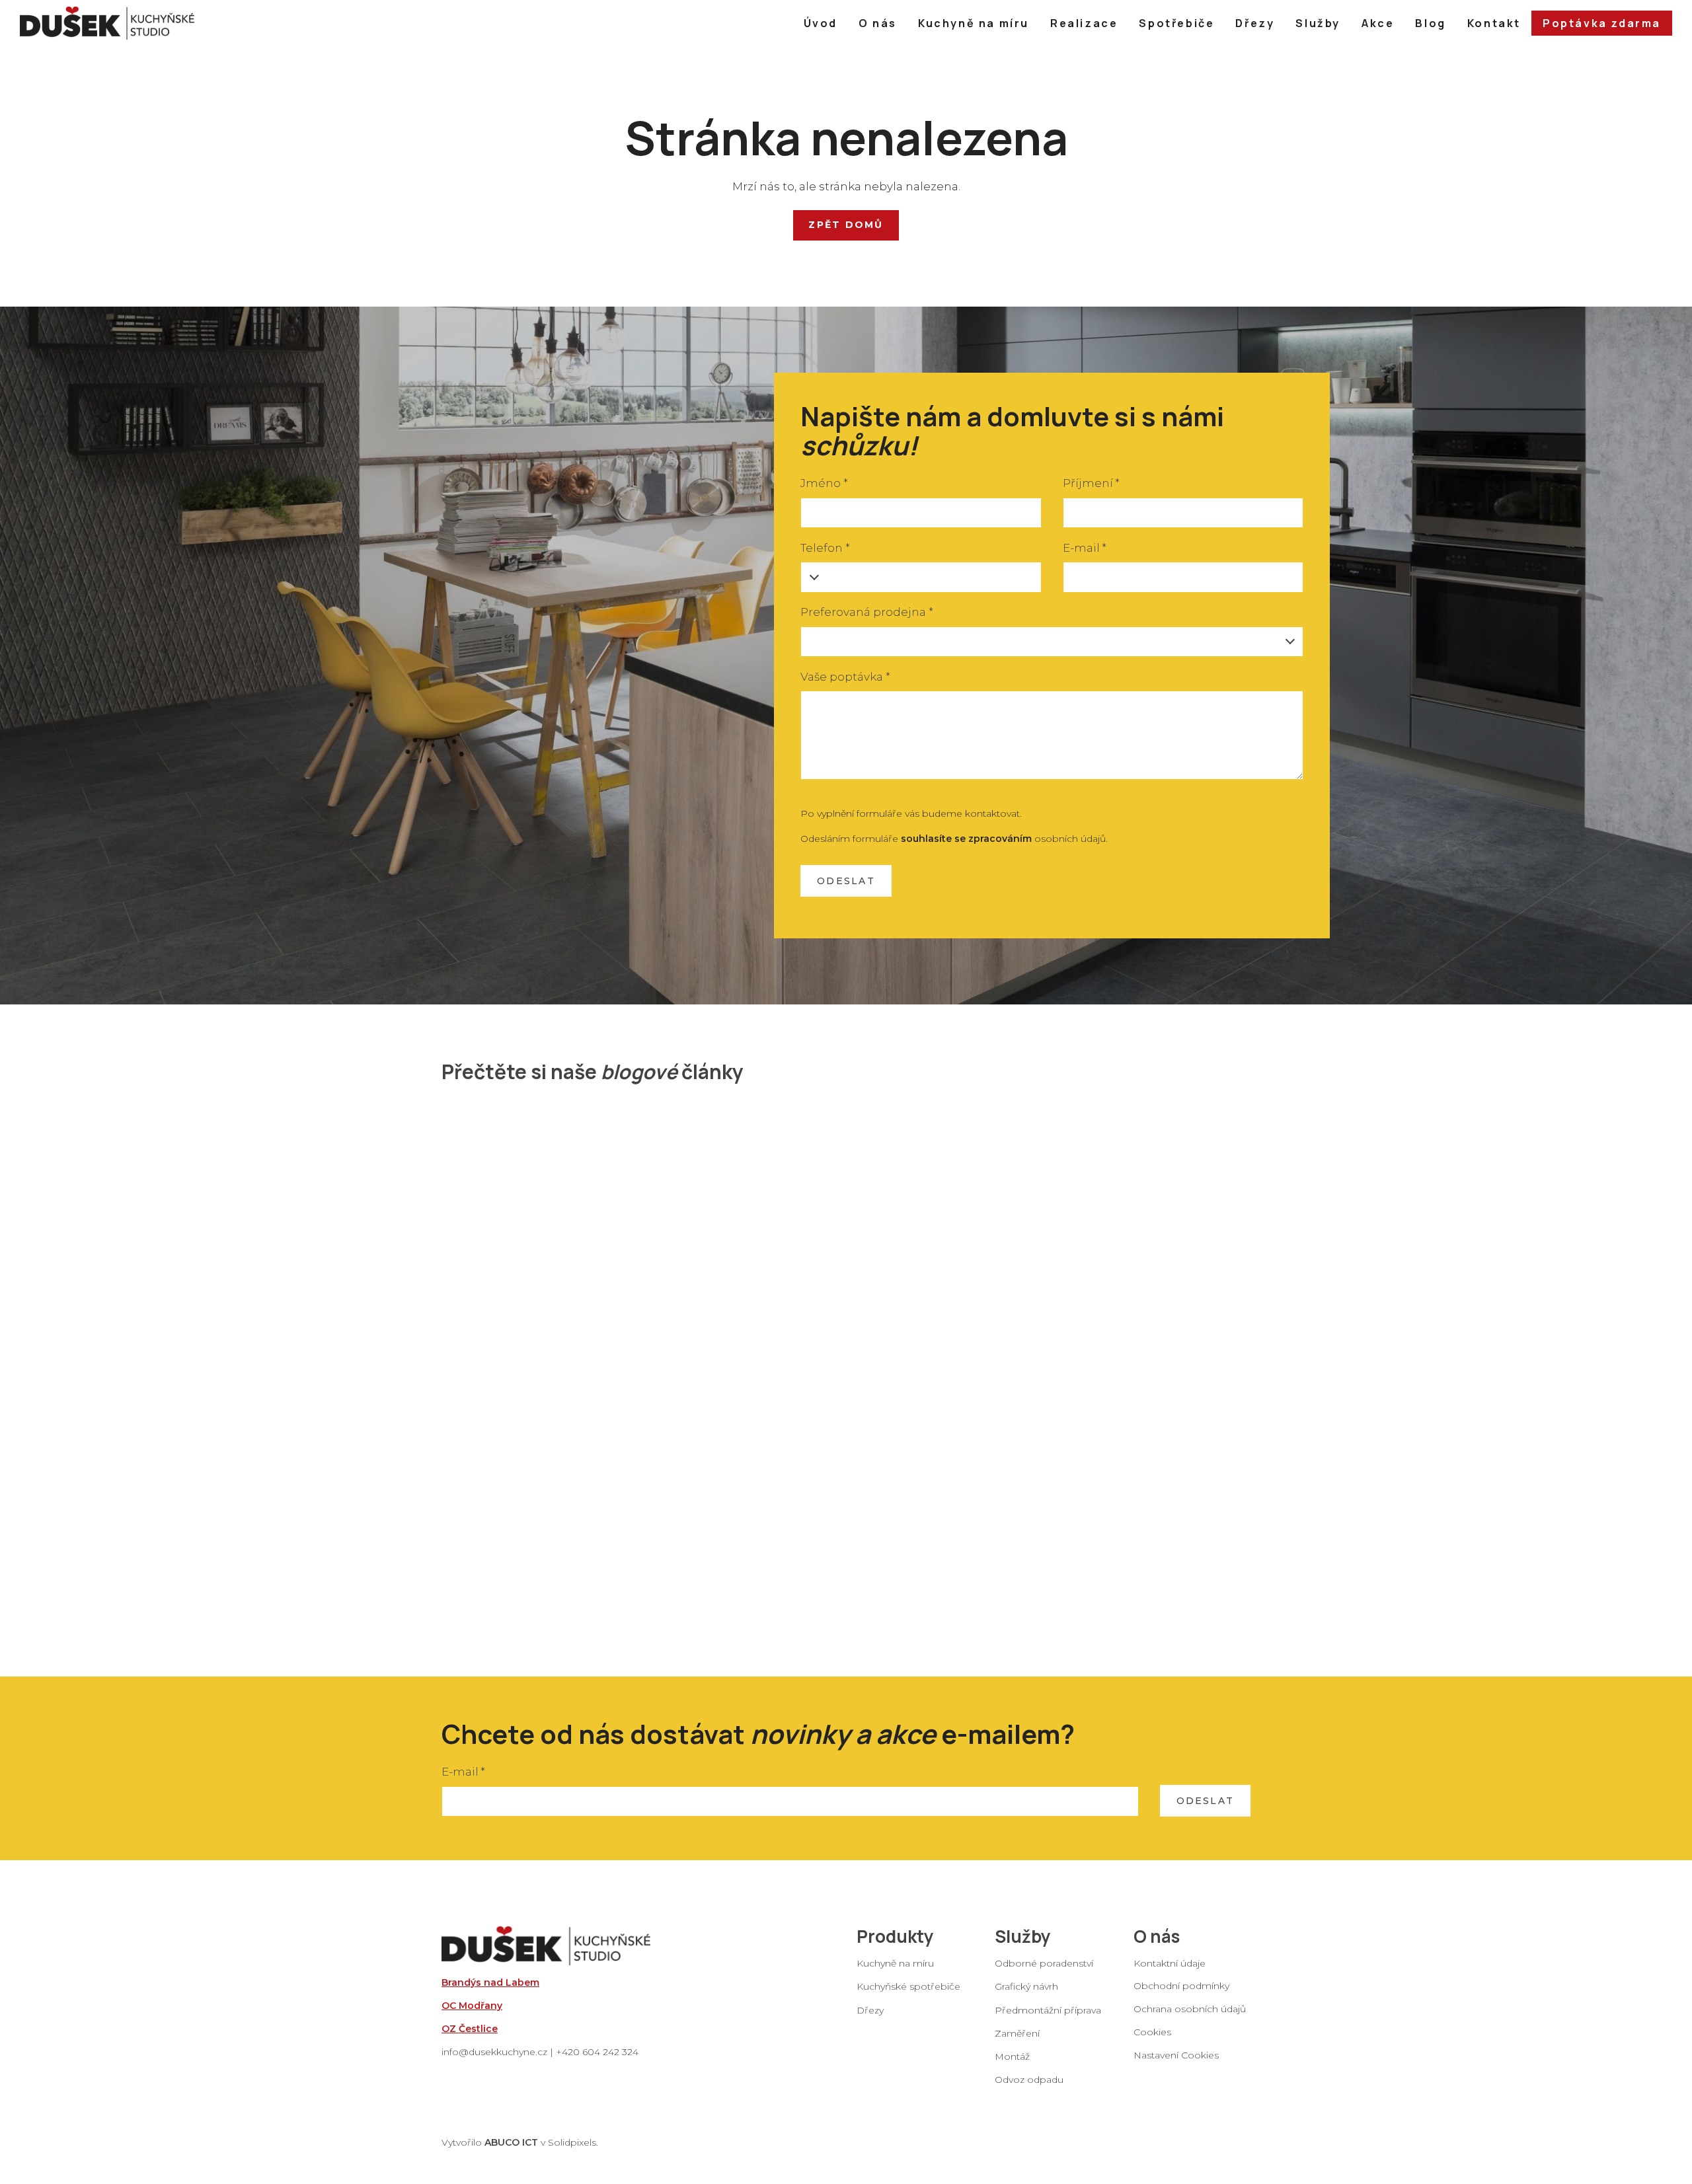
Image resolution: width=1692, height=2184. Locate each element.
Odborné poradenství (1044, 1963)
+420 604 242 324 (597, 2052)
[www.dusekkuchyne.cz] (107, 23)
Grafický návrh (1026, 1986)
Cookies (1152, 2032)
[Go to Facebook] (1139, 2078)
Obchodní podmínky (1181, 1985)
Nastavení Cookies (1176, 2055)
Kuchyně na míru (895, 1963)
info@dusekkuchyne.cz (494, 2052)
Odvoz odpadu (1029, 2080)
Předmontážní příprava (1048, 2010)
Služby (1023, 1936)
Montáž (1012, 2056)
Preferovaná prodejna (866, 612)
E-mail (1085, 548)
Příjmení (1091, 483)
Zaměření (1017, 2033)
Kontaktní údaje (1170, 1963)
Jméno (824, 483)
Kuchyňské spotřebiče (908, 1986)
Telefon (825, 548)
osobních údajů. (1004, 839)
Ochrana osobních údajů (1190, 2008)
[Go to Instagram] (1173, 2078)
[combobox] (1052, 642)
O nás (1157, 1936)
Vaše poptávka (845, 677)
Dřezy (870, 2010)
